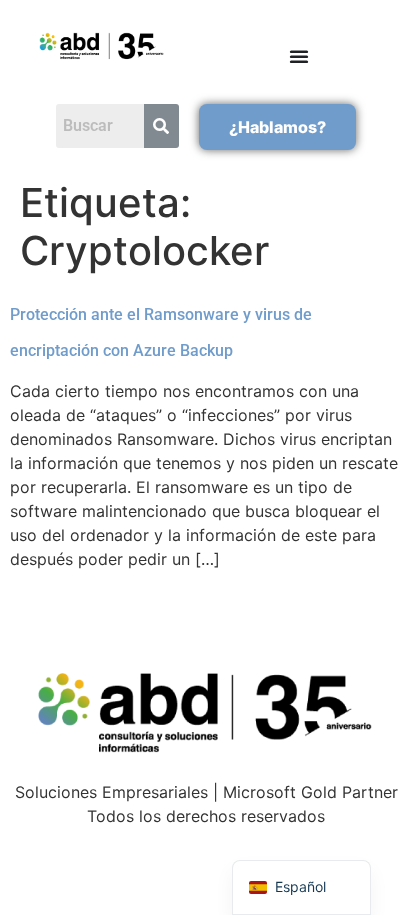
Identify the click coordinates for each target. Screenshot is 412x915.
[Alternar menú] (299, 56)
